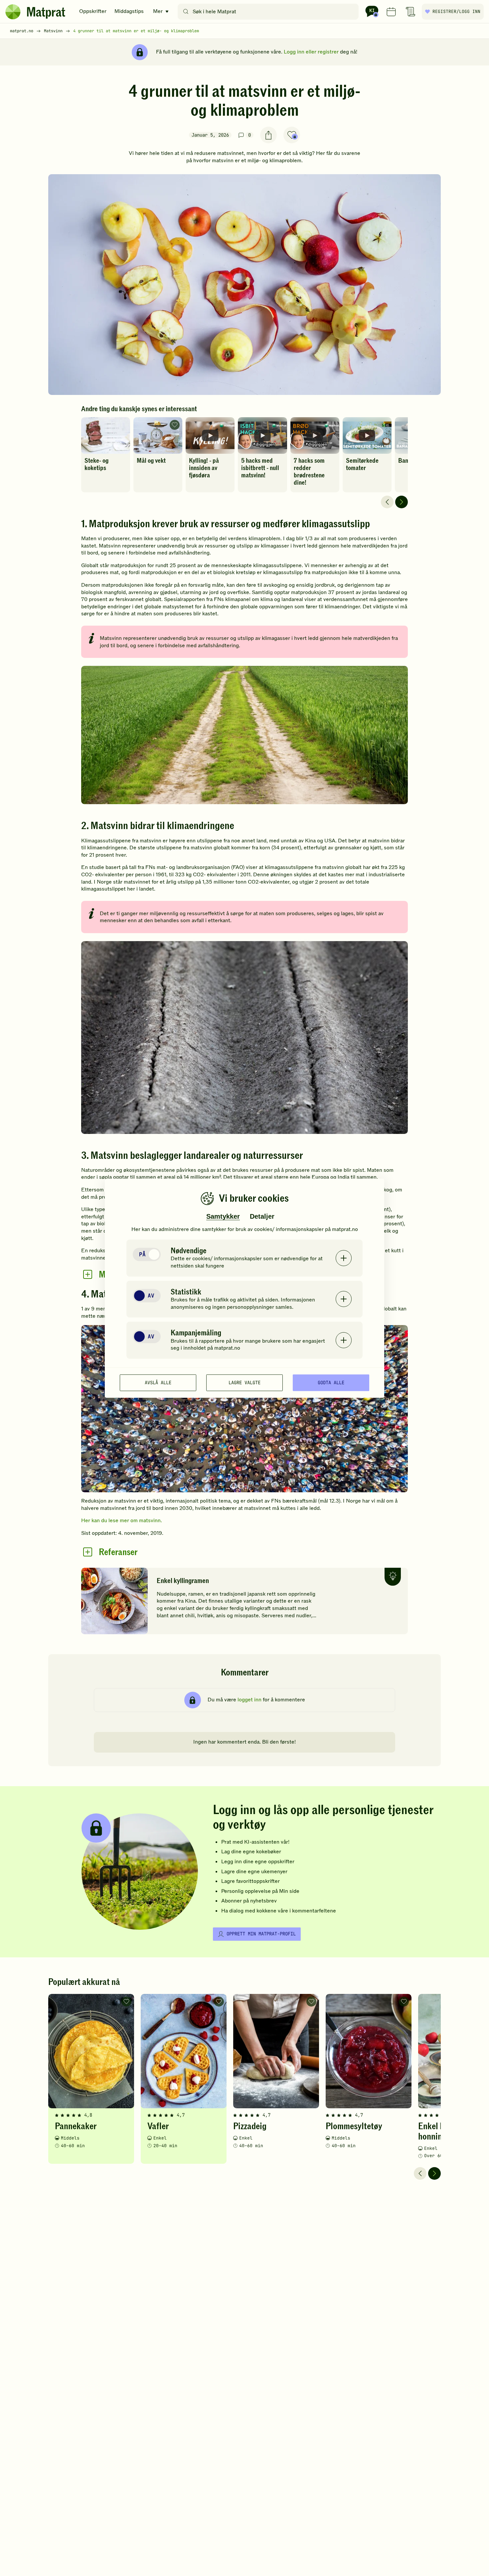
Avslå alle (158, 1383)
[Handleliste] (410, 12)
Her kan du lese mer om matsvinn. (122, 1521)
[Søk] (186, 12)
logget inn (249, 1700)
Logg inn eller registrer (311, 52)
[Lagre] (292, 135)
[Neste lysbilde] (402, 502)
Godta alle (331, 1383)
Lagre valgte (244, 1383)
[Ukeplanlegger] (391, 12)
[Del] (268, 135)
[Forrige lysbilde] (387, 502)
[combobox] (270, 12)
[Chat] (372, 12)
